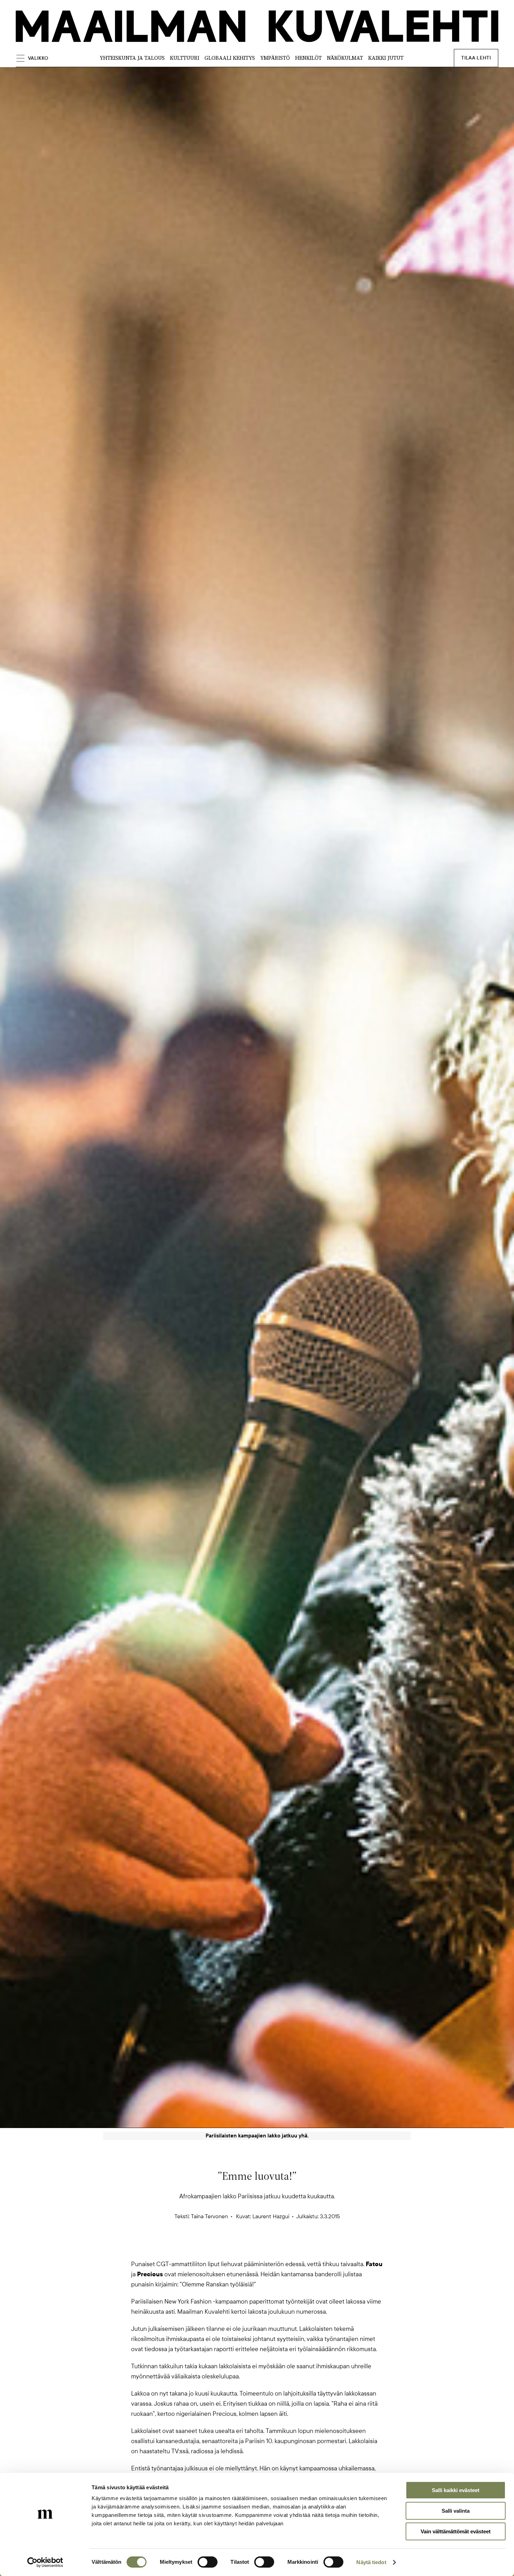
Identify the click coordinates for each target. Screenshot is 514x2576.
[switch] (208, 2562)
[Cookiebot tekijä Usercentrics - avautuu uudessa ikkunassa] (45, 2562)
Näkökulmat (345, 58)
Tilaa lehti (476, 58)
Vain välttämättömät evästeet (456, 2531)
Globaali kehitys (230, 58)
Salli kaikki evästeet (456, 2490)
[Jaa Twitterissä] (223, 2247)
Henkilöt (308, 58)
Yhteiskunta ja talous (132, 58)
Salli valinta (456, 2511)
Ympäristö (275, 58)
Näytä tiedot (371, 2562)
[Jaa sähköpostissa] (291, 2247)
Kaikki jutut (386, 58)
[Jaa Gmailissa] (246, 2247)
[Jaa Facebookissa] (268, 2247)
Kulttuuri (185, 58)
